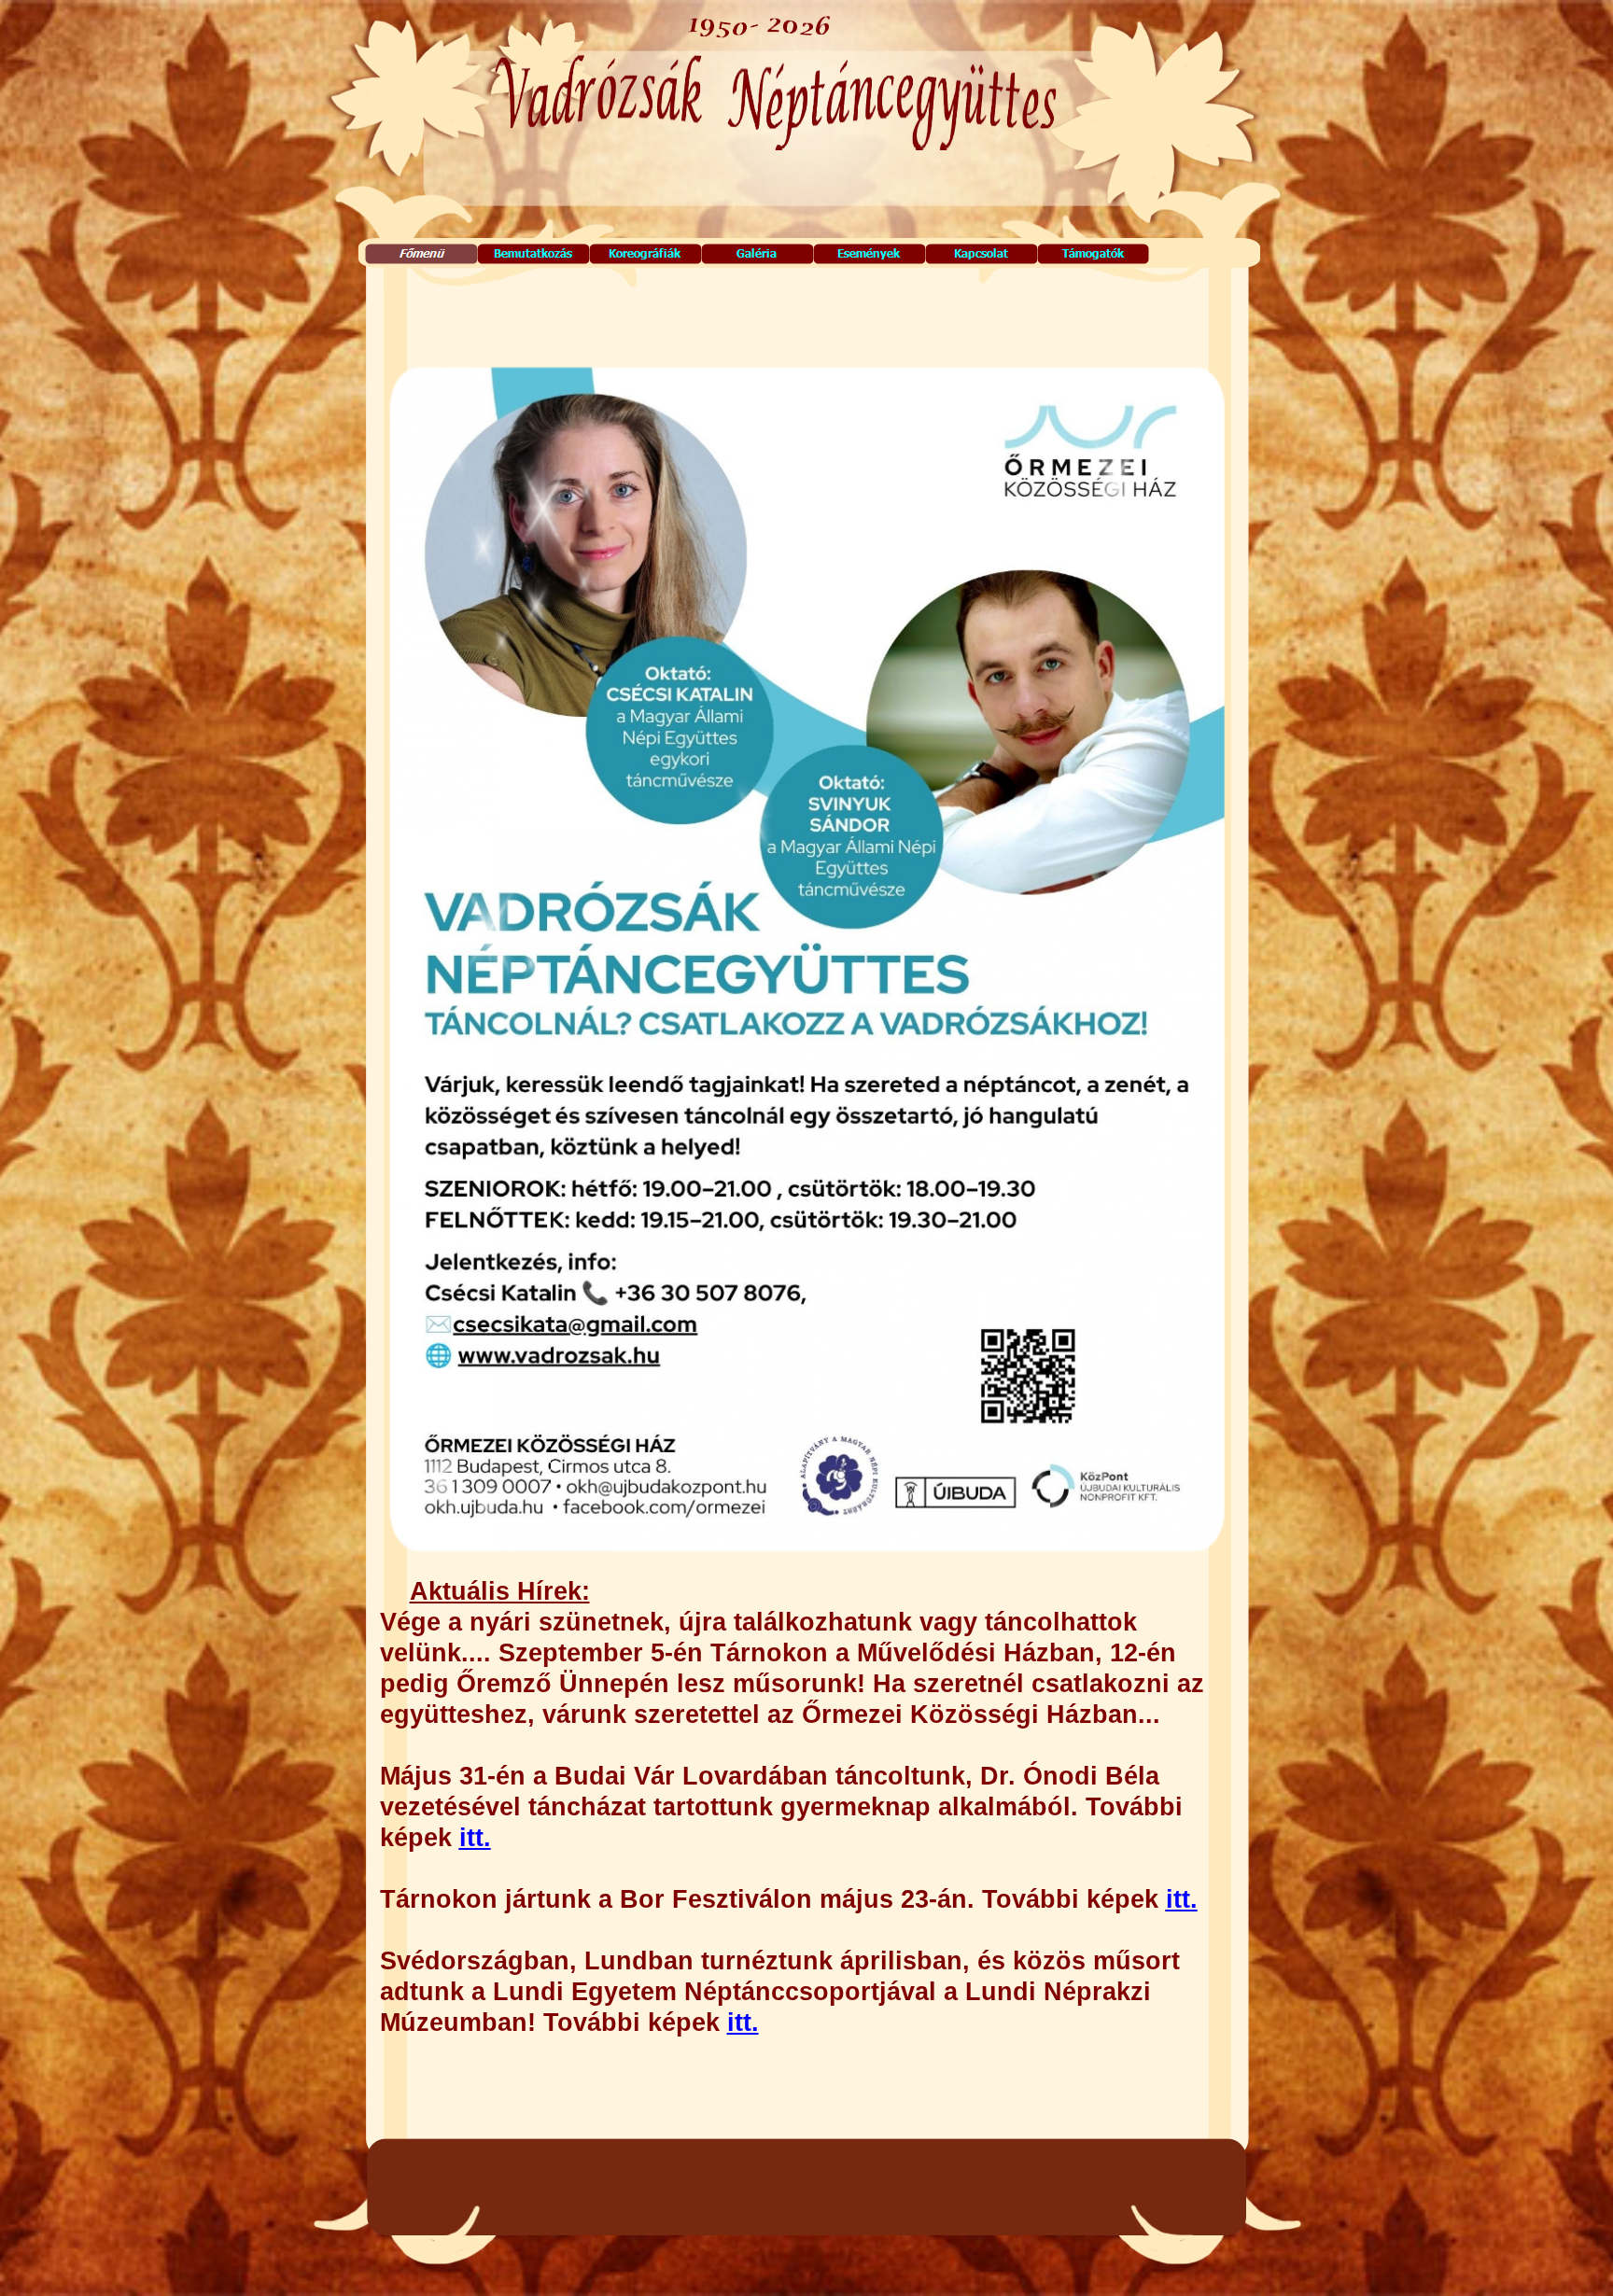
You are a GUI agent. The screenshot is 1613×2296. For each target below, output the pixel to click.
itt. (475, 1838)
